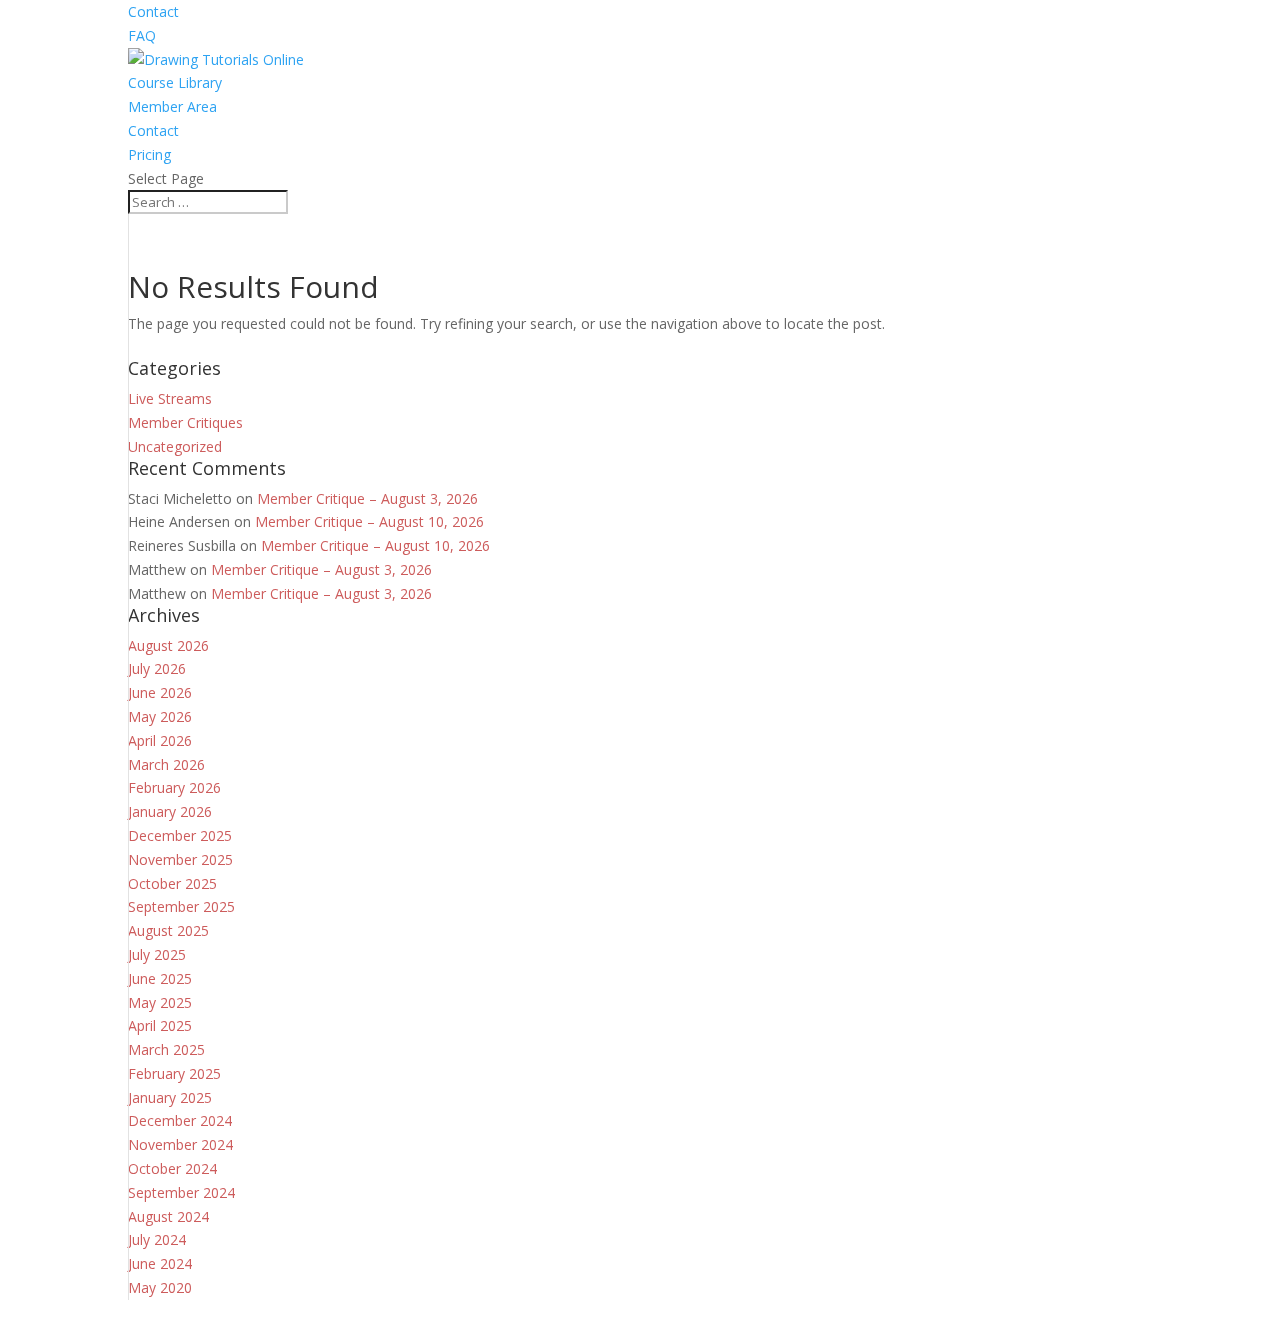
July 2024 (157, 1239)
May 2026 (160, 716)
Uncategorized (175, 446)
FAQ (142, 35)
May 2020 (160, 1287)
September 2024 (181, 1192)
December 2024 (180, 1120)
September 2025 (181, 906)
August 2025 (168, 930)
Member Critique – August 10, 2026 (369, 521)
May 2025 (160, 1002)
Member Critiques (185, 422)
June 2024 (160, 1263)
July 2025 (157, 954)
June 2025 (160, 978)
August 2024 (168, 1216)
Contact (153, 11)
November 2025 (180, 859)
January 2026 (170, 811)
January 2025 (170, 1097)
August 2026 (168, 645)
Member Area (172, 106)
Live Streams (170, 398)
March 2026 (166, 764)
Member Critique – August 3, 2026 (367, 498)
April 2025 (160, 1025)
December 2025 (180, 835)
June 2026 (160, 692)
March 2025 (166, 1049)
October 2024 (172, 1168)
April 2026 (160, 740)
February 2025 (174, 1073)
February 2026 (174, 787)
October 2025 (172, 883)
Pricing (149, 154)
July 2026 (157, 668)
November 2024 (180, 1144)
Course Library (175, 82)
